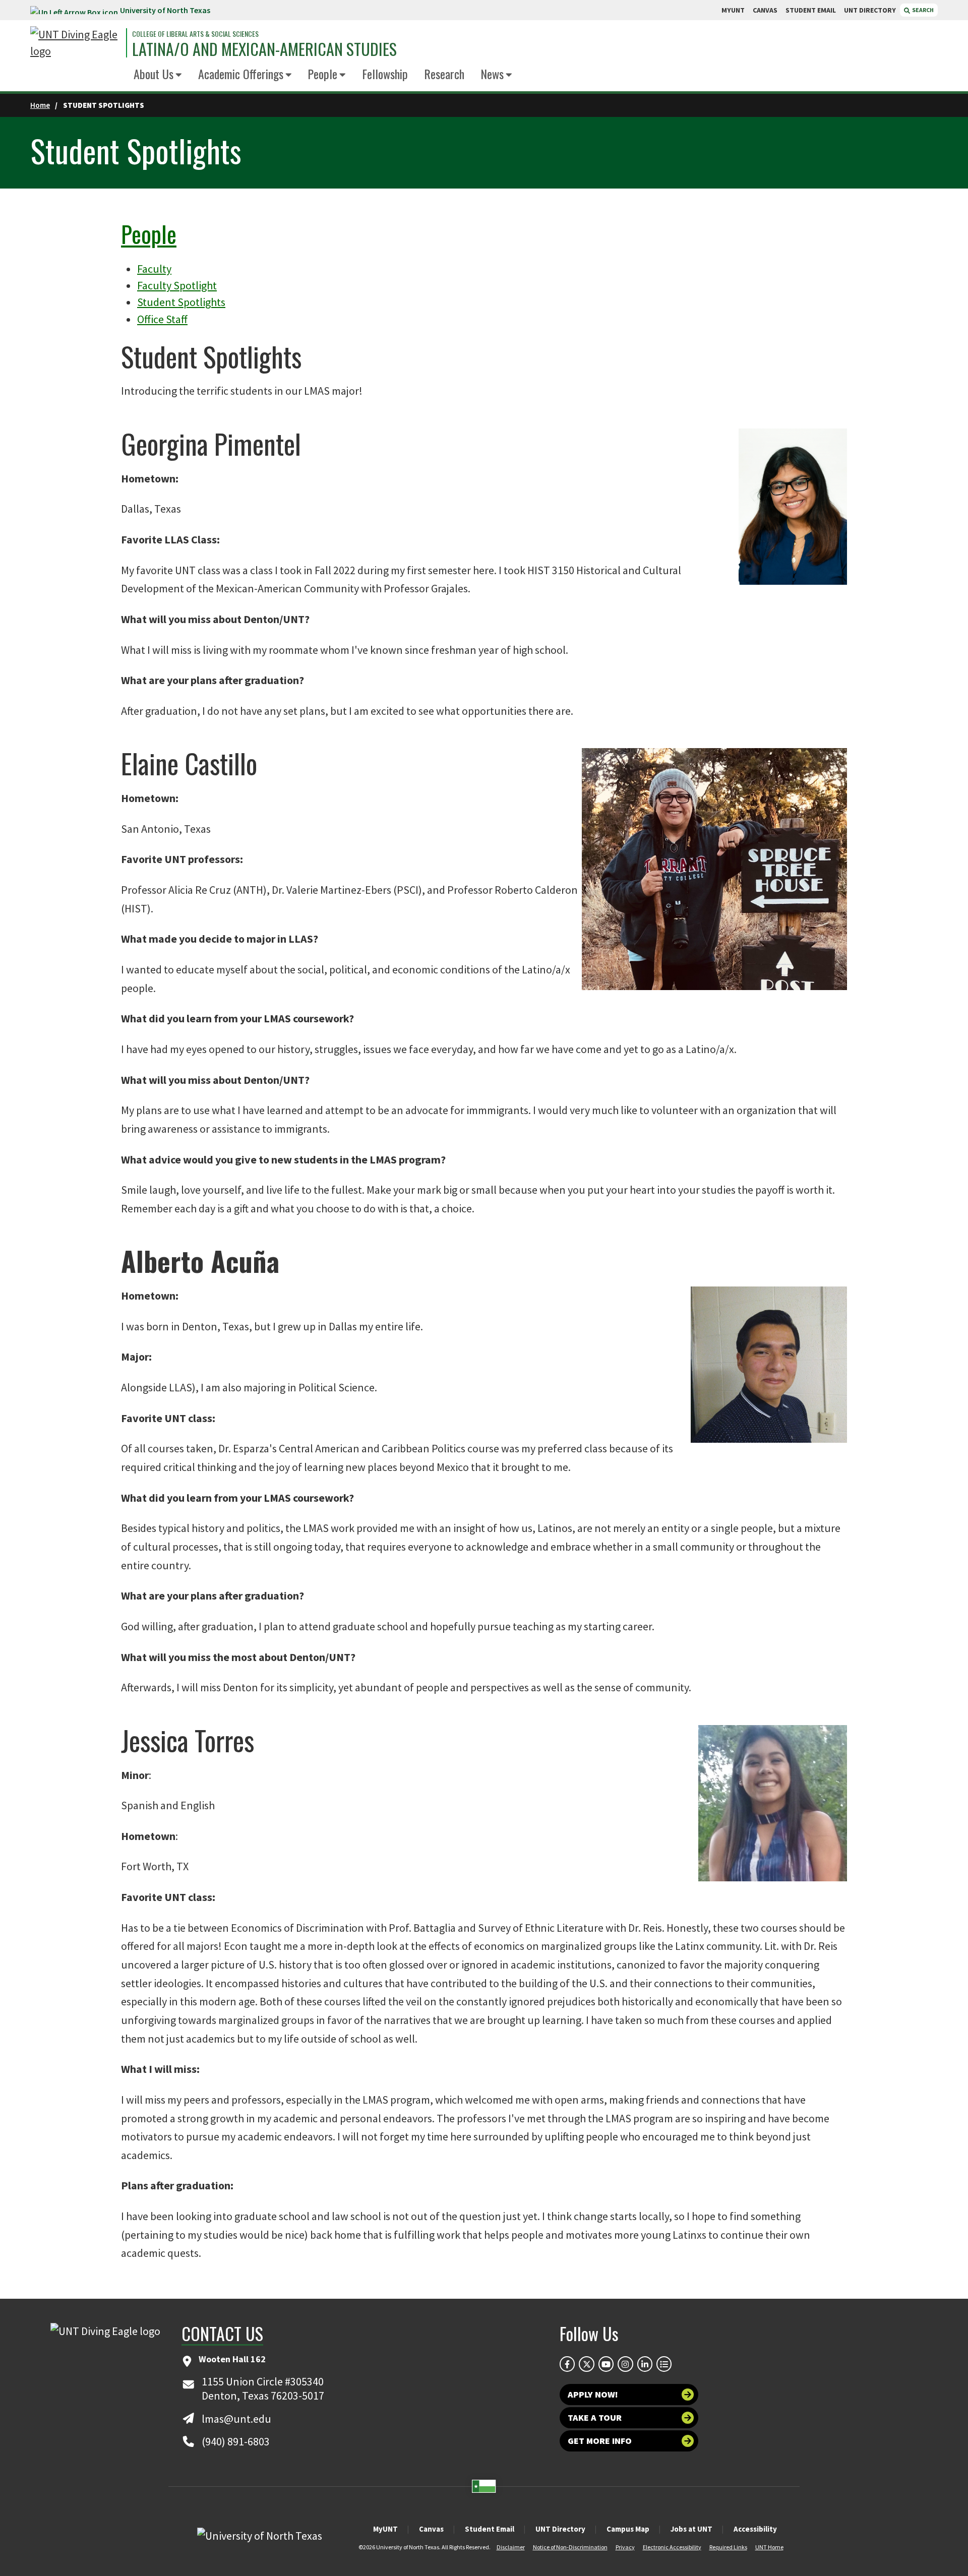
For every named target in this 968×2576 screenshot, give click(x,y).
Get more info (600, 2441)
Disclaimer (511, 2547)
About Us (154, 74)
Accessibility (755, 2529)
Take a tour (595, 2417)
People (322, 74)
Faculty (154, 269)
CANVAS (765, 10)
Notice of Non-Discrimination (570, 2547)
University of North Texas (165, 10)
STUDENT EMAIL (811, 10)
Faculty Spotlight (177, 285)
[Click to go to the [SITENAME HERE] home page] (76, 43)
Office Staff (162, 319)
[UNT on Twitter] (586, 2364)
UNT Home (769, 2547)
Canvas (431, 2529)
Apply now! (593, 2394)
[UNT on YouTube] (606, 2364)
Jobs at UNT (691, 2529)
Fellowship (385, 74)
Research (444, 74)
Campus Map (628, 2529)
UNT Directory (560, 2529)
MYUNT (733, 10)
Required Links (728, 2547)
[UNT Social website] (664, 2364)
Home (40, 105)
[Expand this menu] (179, 75)
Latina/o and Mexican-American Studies (264, 49)
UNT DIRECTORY (870, 10)
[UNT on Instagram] (625, 2364)
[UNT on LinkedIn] (645, 2364)
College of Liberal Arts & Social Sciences (195, 34)
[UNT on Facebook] (567, 2364)
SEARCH (922, 10)
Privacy (625, 2547)
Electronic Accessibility (672, 2547)
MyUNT (385, 2529)
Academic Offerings (241, 74)
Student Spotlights (181, 302)
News (492, 74)
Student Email (490, 2529)
